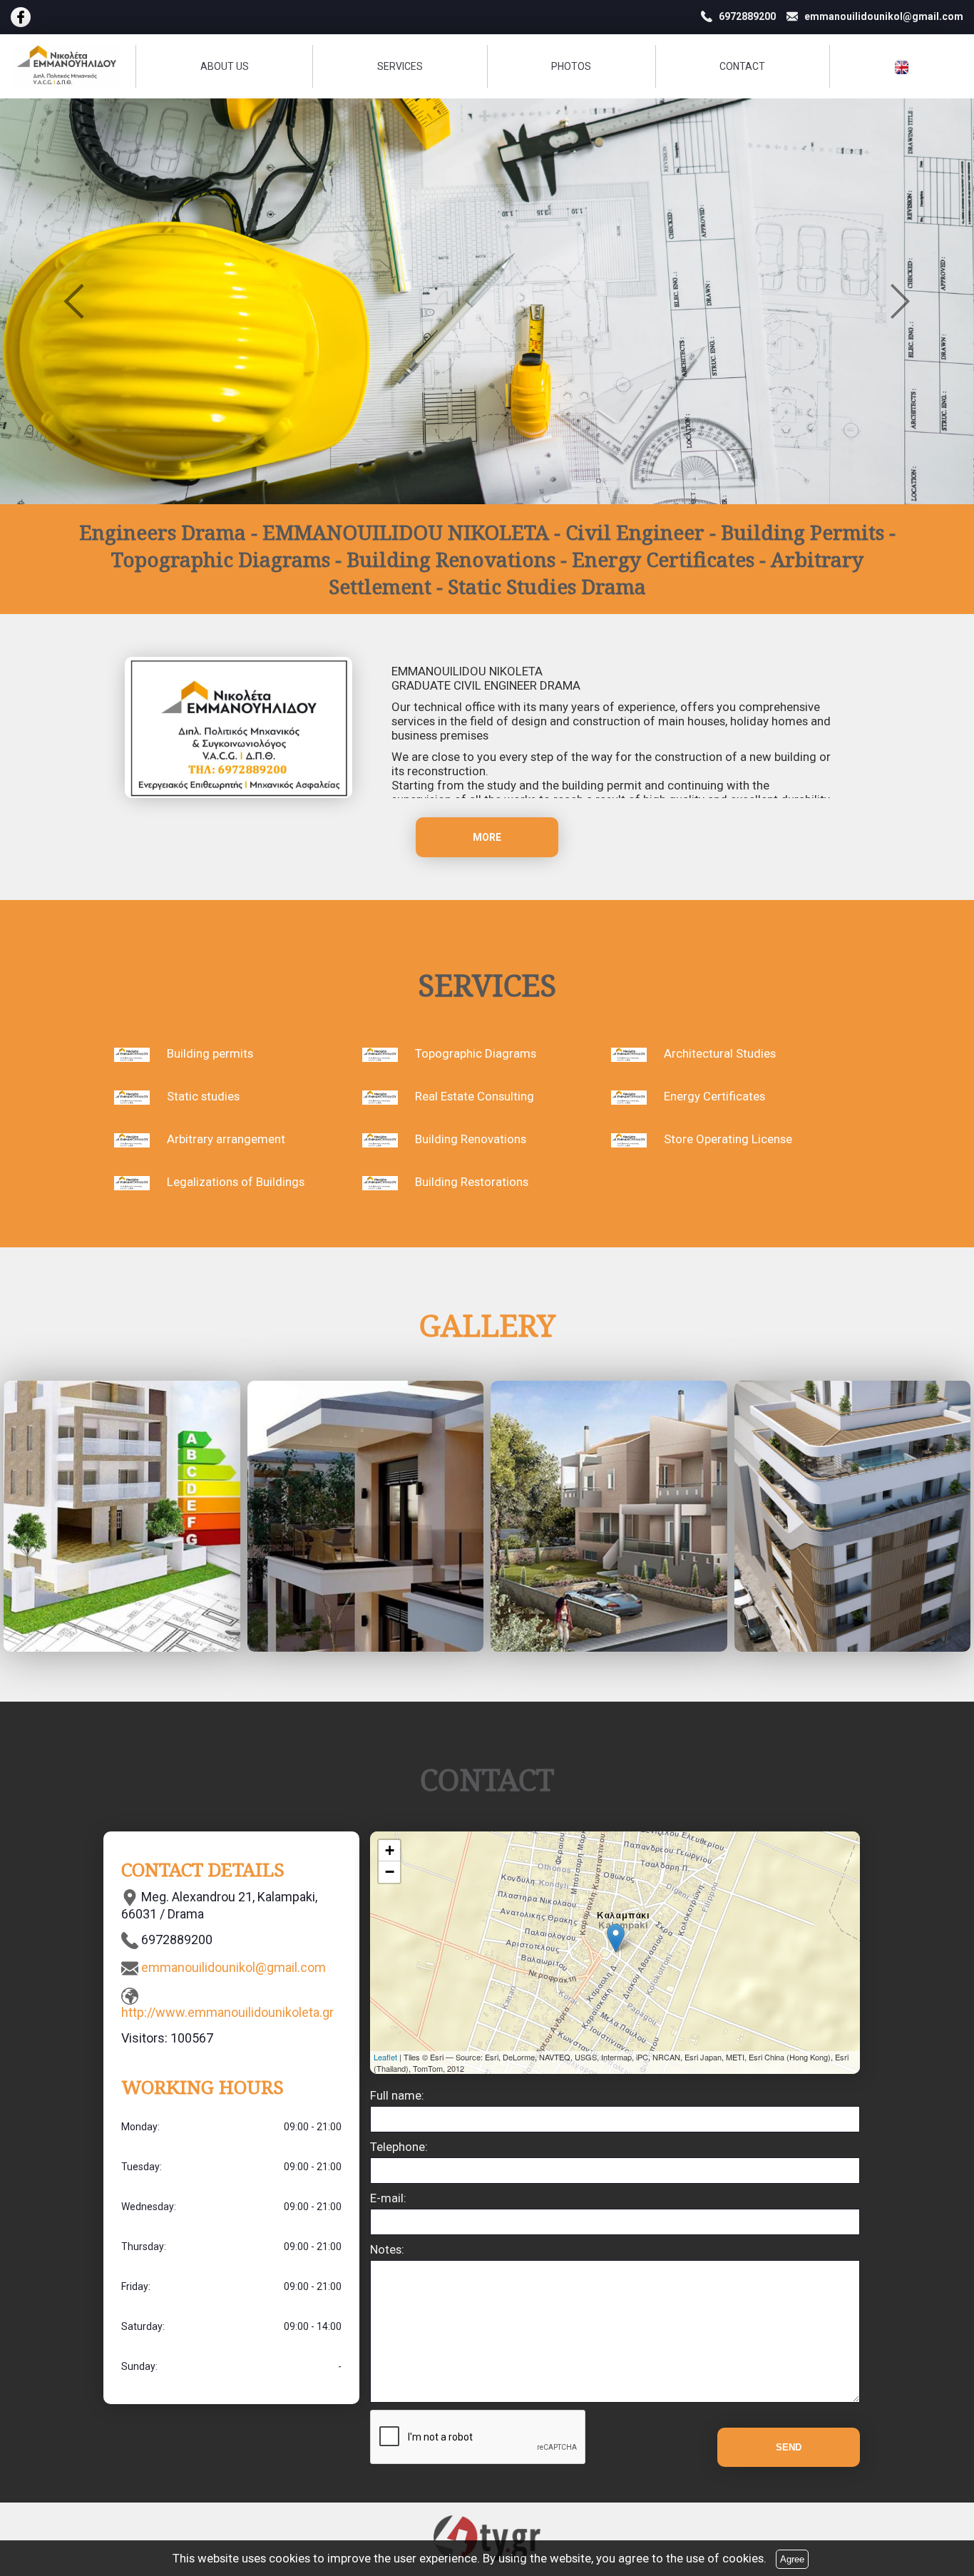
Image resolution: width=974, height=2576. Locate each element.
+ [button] (390, 1850)
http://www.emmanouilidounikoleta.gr (227, 2012)
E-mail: (388, 2198)
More (487, 837)
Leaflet (385, 2057)
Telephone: (399, 2147)
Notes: (387, 2249)
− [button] (390, 1872)
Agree (792, 2559)
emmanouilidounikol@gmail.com (234, 1967)
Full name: (397, 2095)
